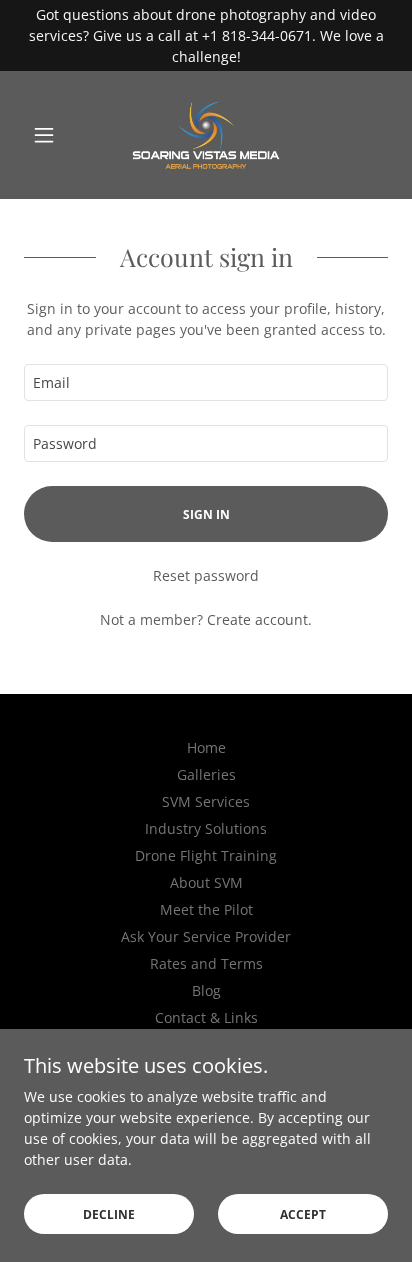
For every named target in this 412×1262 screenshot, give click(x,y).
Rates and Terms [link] (206, 963)
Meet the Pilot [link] (206, 909)
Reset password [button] (206, 575)
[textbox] (206, 382)
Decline (109, 1214)
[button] (51, 135)
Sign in (206, 514)
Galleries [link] (206, 774)
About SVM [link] (206, 882)
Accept (303, 1214)
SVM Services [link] (206, 801)
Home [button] (206, 747)
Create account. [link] (259, 619)
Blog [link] (206, 990)
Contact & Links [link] (206, 1017)
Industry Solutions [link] (206, 828)
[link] (205, 135)
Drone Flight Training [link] (206, 855)
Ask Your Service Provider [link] (206, 936)
